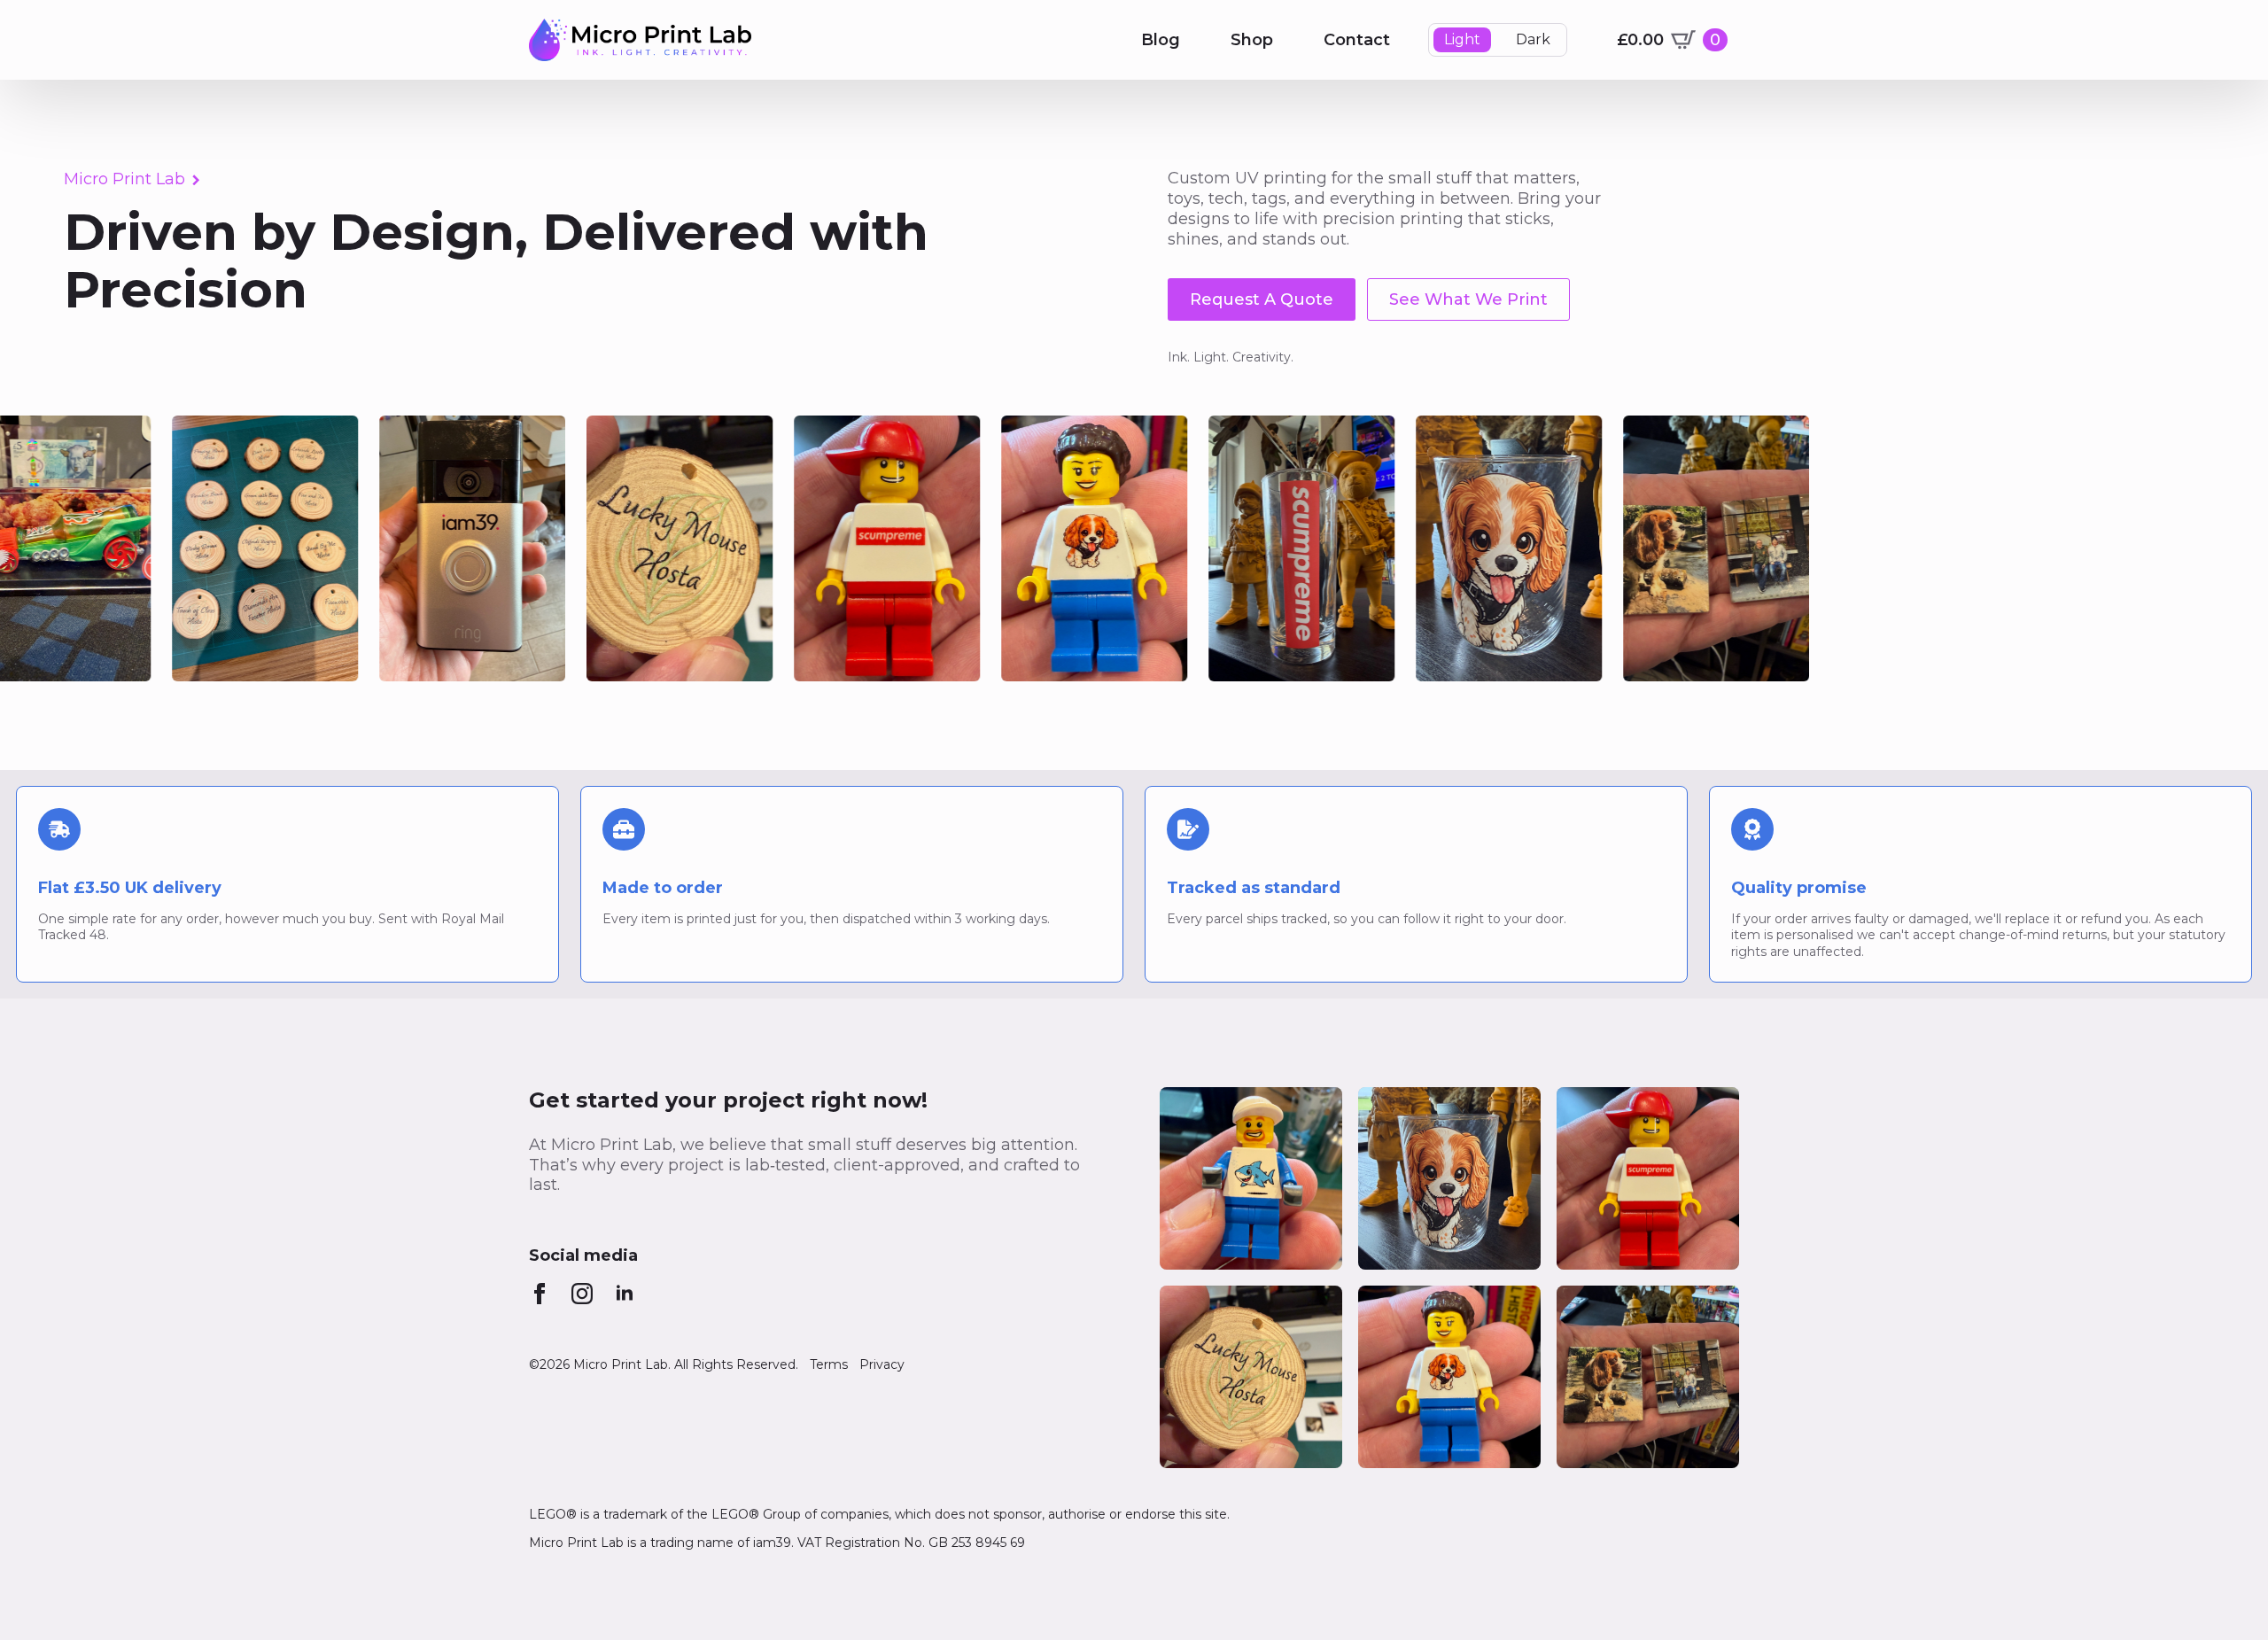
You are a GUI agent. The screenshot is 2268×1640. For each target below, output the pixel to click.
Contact (1357, 40)
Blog (1161, 40)
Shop (1252, 40)
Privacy (882, 1364)
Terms (829, 1364)
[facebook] (540, 1294)
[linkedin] (625, 1294)
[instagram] (582, 1294)
